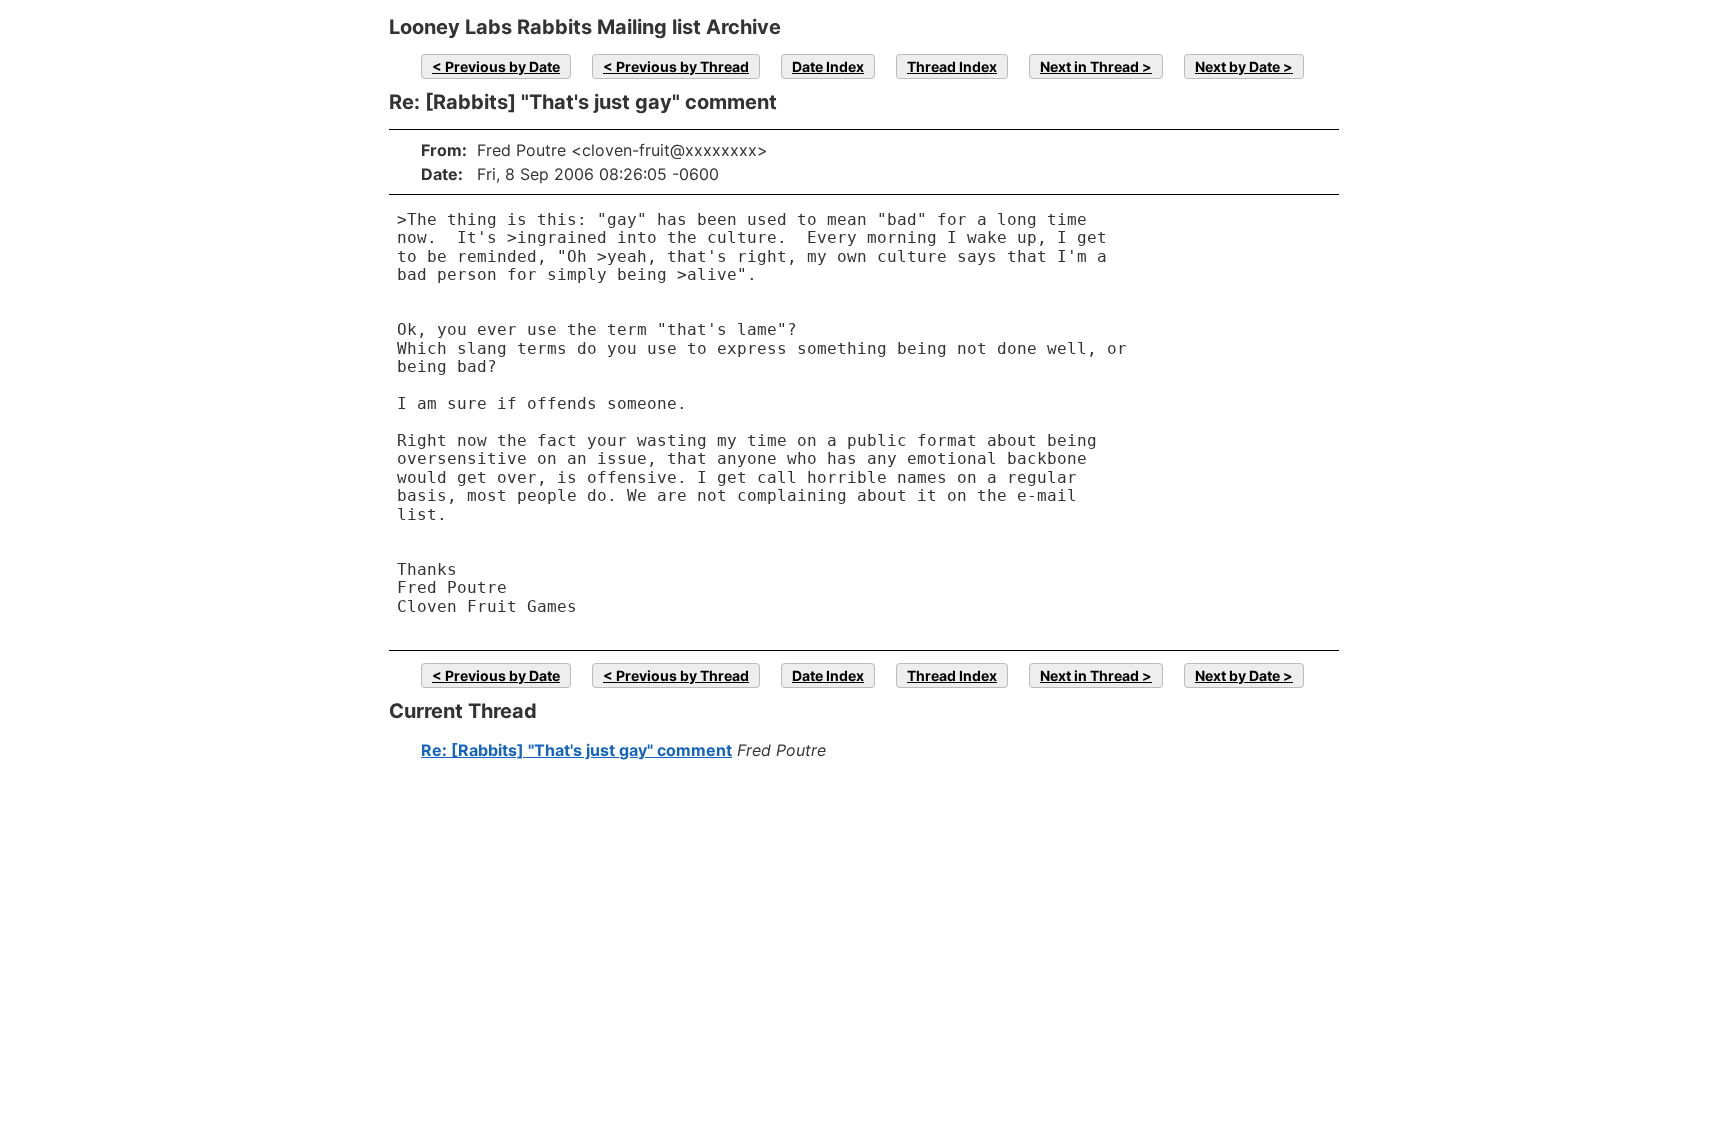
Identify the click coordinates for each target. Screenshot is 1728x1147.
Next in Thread (1089, 66)
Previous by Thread (682, 66)
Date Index (828, 66)
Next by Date (1237, 66)
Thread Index (952, 66)
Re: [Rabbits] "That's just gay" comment (576, 750)
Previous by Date (502, 66)
